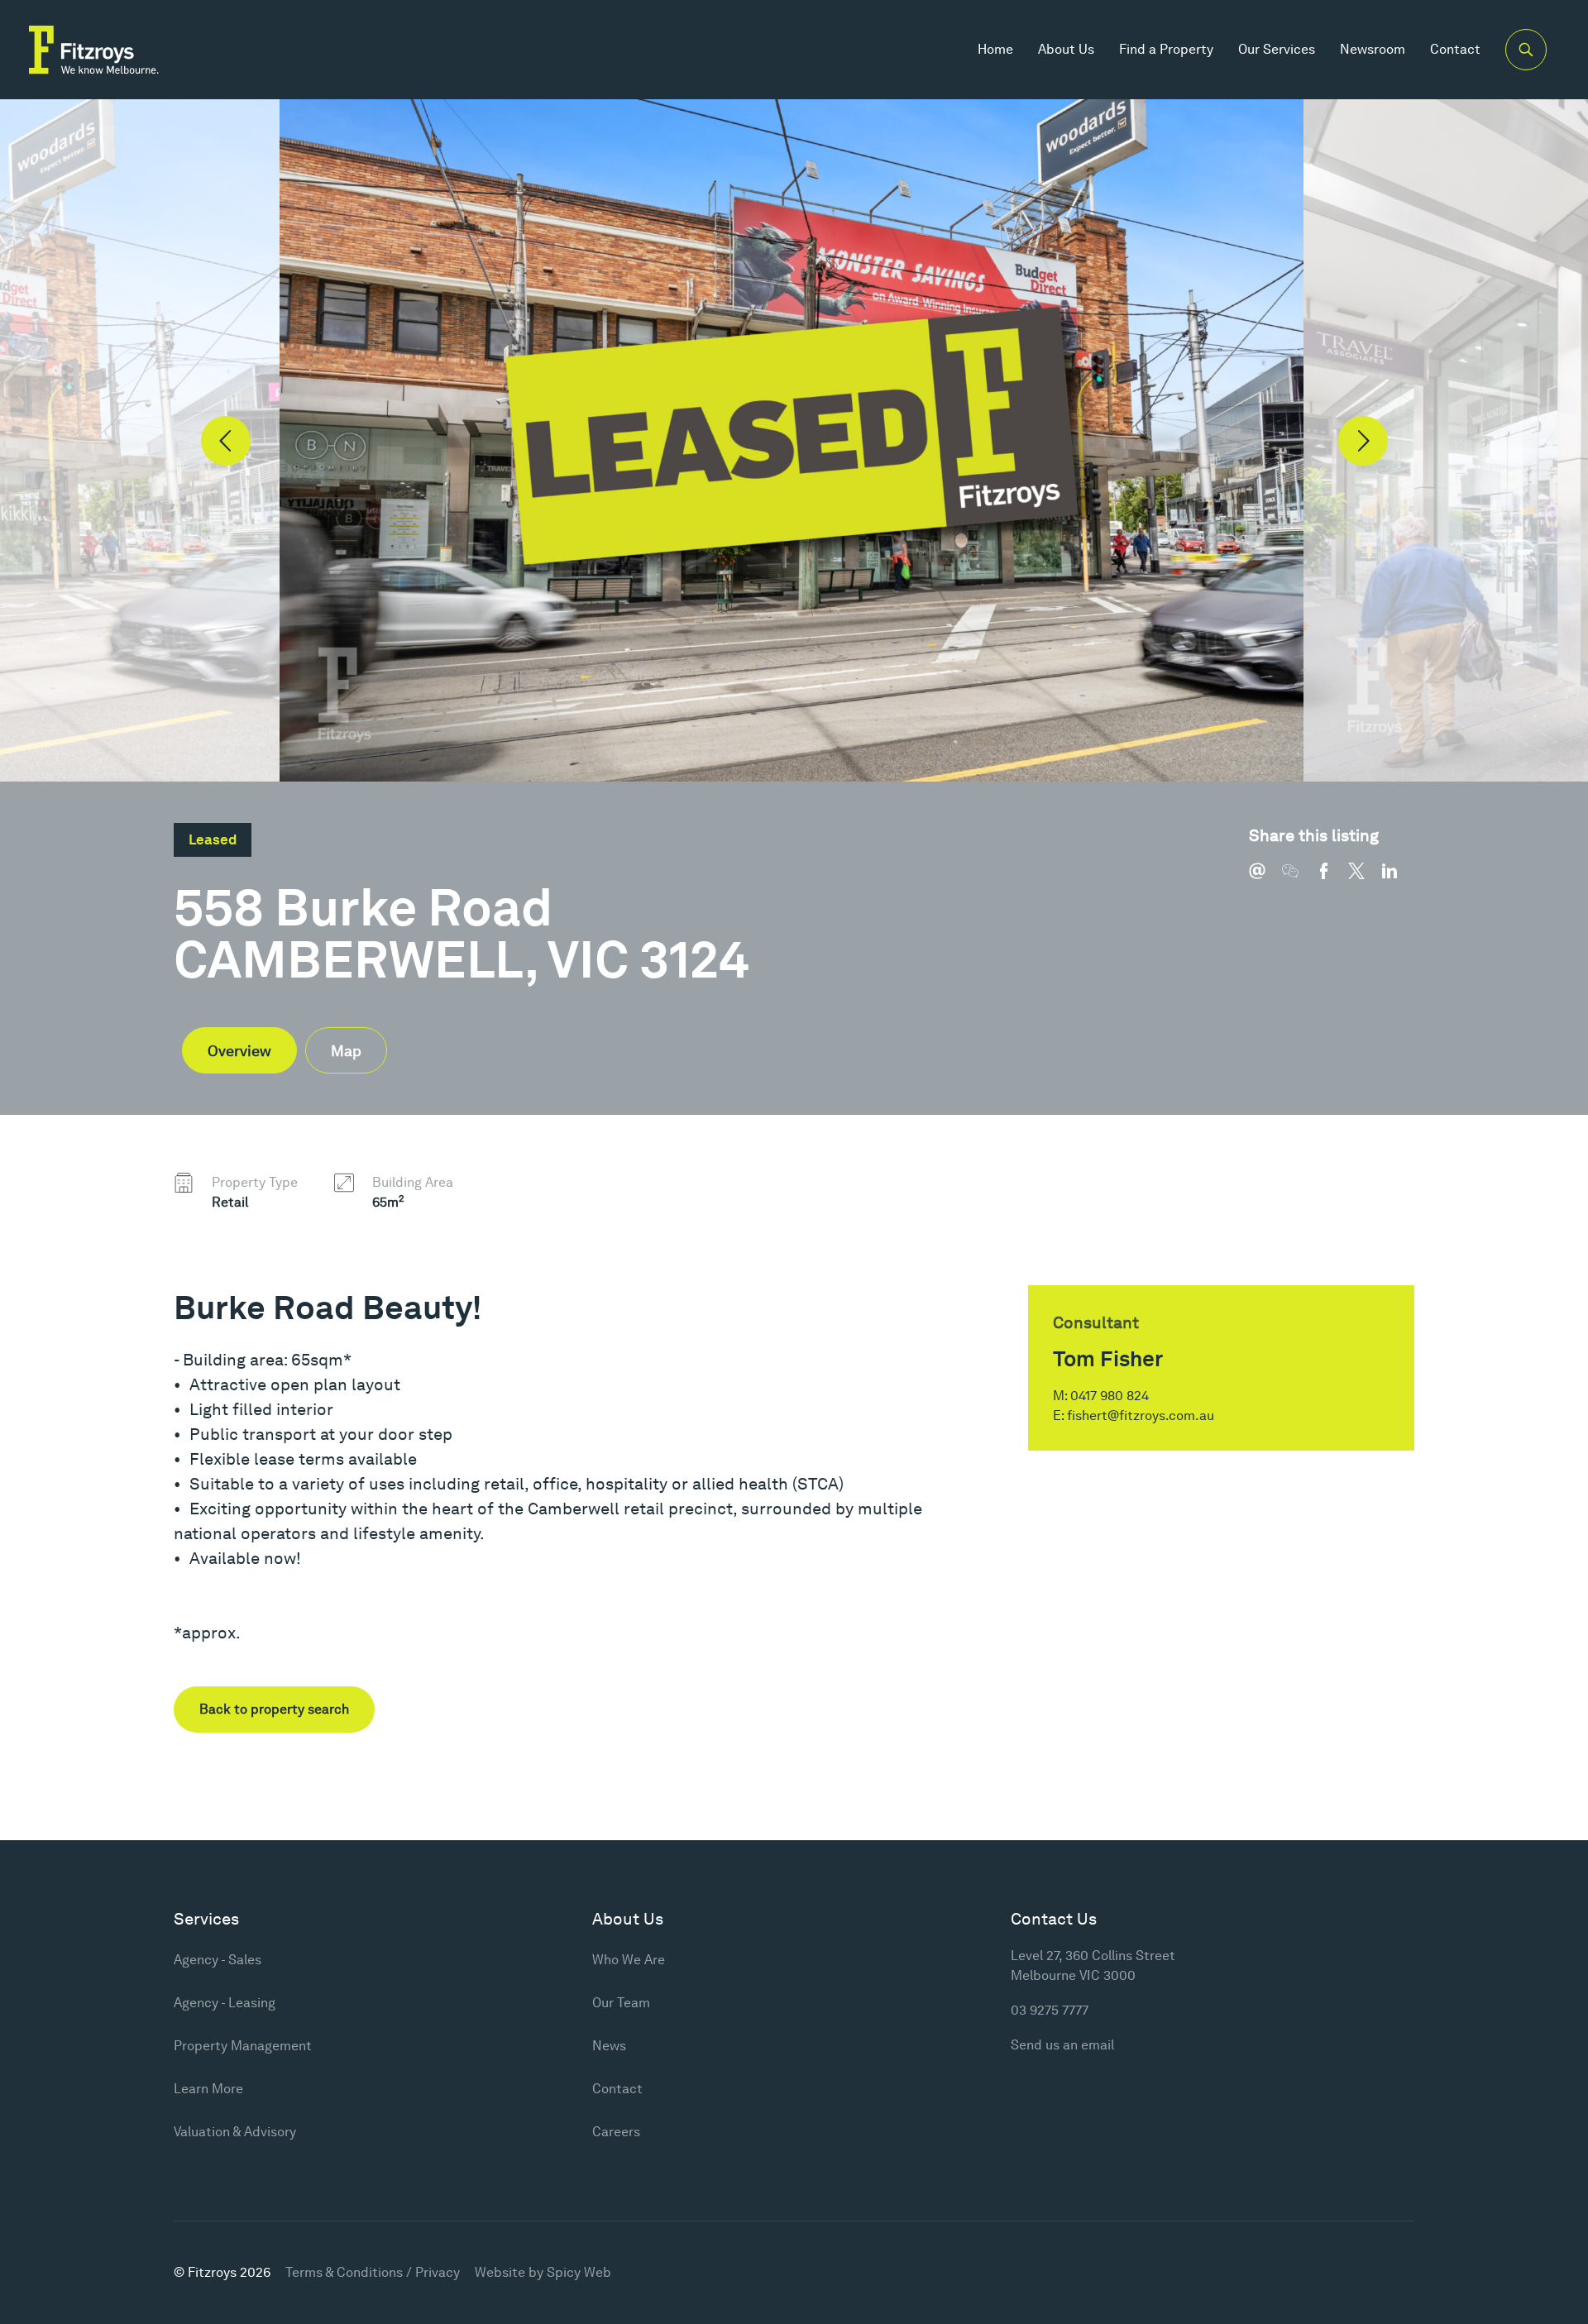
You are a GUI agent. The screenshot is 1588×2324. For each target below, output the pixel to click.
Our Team (621, 2003)
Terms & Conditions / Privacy (373, 2272)
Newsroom (1373, 49)
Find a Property (1166, 49)
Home (995, 49)
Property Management (243, 2046)
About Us (1066, 49)
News (609, 2046)
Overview (239, 1051)
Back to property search (274, 1709)
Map (346, 1051)
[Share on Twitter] (1365, 879)
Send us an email (1062, 2045)
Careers (616, 2132)
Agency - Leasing (225, 2003)
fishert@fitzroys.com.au (1141, 1415)
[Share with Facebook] (1332, 879)
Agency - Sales (218, 1960)
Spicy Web (579, 2272)
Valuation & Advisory (235, 2132)
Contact (1455, 49)
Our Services (1277, 49)
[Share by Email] (1265, 879)
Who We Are (629, 1960)
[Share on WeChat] (1299, 879)
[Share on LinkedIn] (1398, 879)
